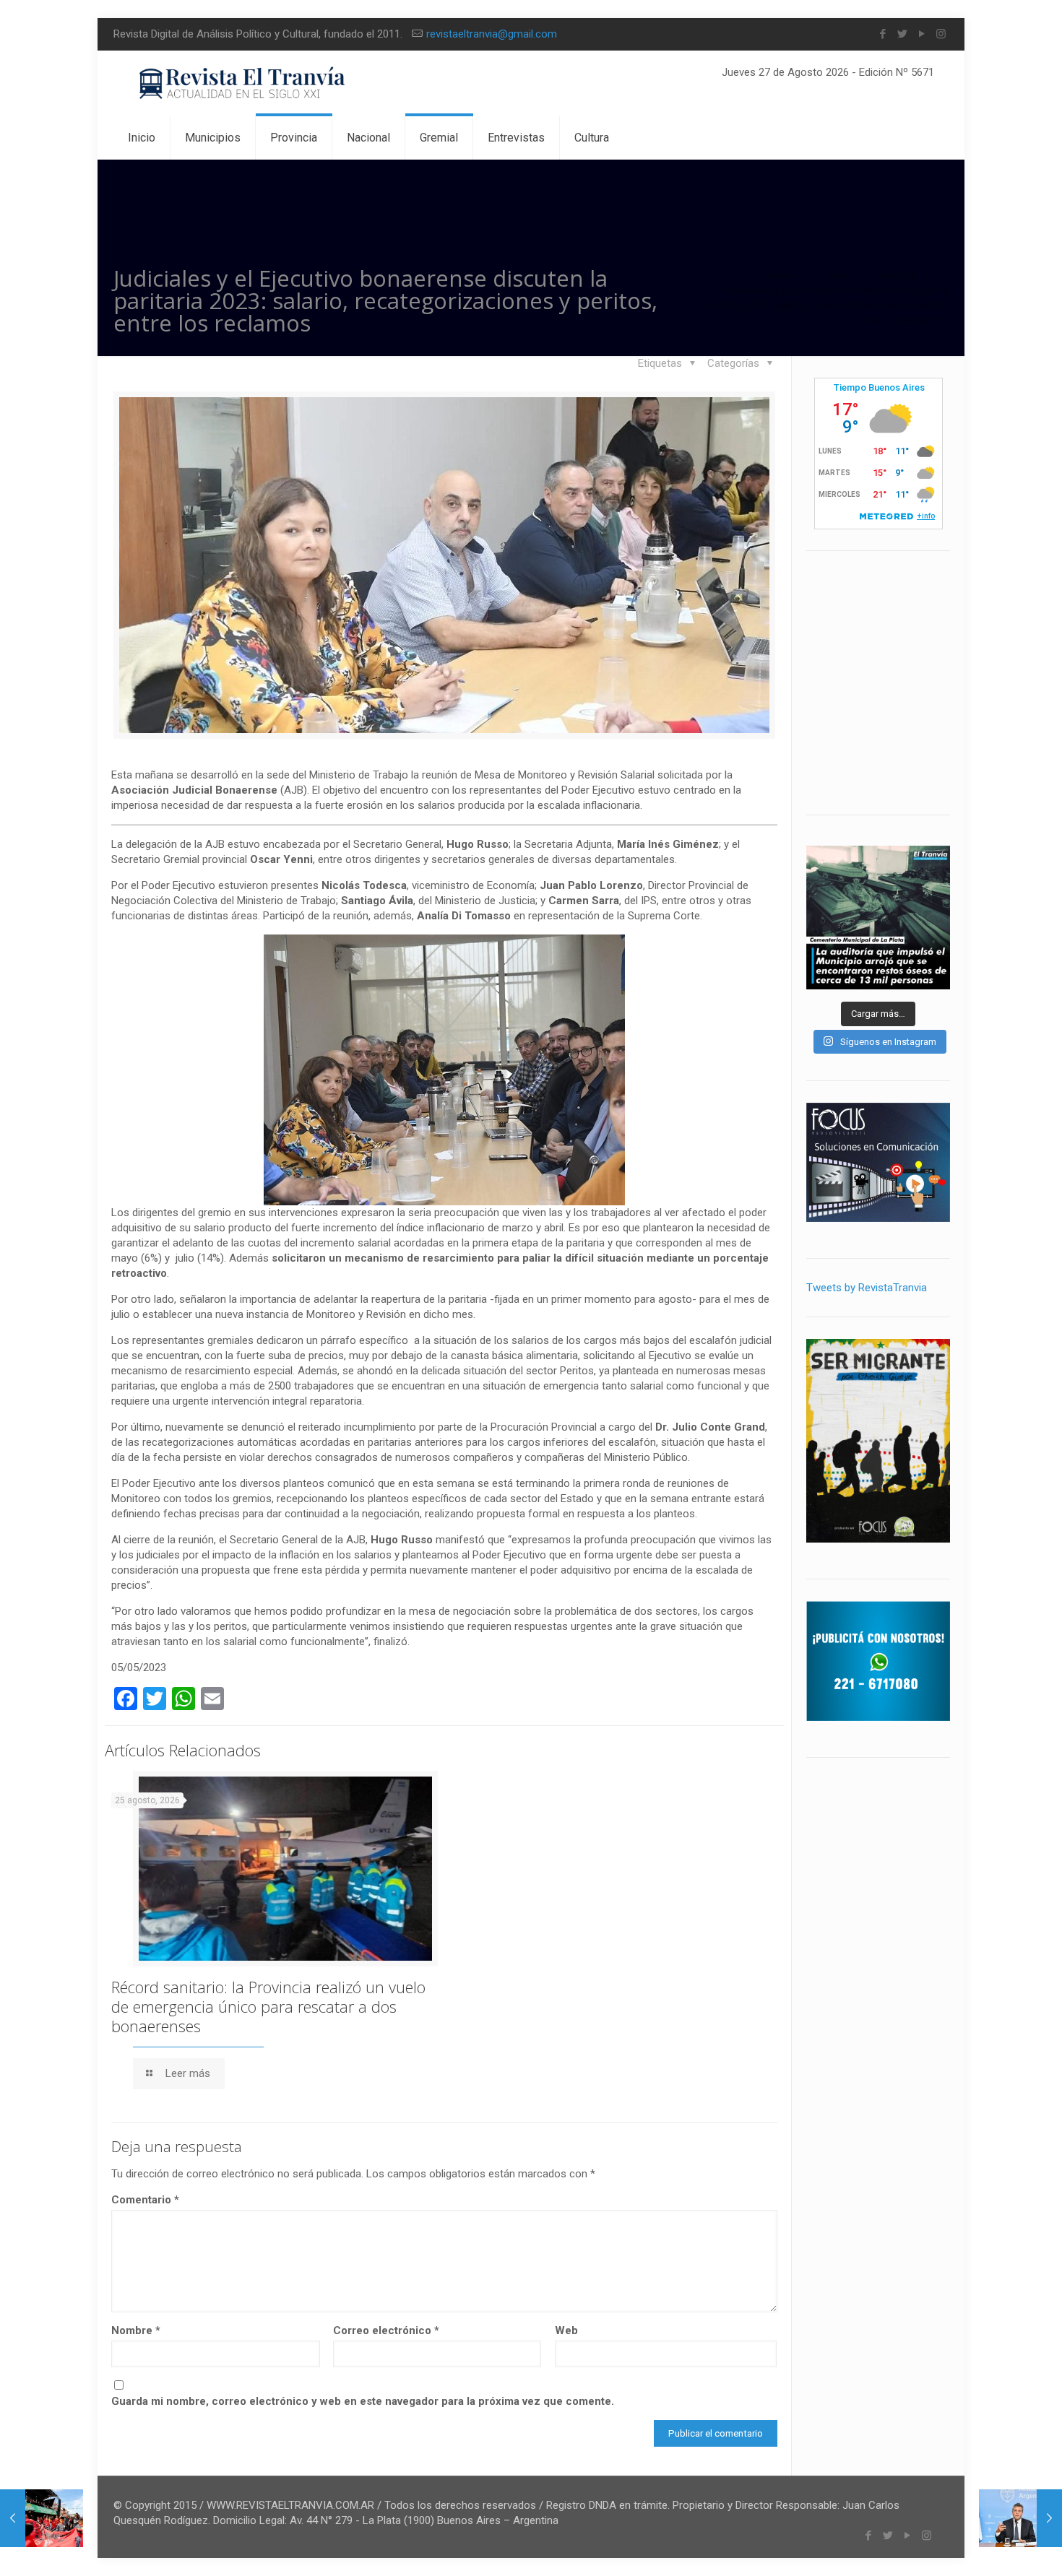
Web (566, 2330)
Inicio (781, 275)
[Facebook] (882, 34)
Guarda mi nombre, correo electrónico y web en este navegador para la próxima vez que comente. (363, 2401)
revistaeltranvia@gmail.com (492, 34)
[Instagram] (941, 34)
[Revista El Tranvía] (243, 83)
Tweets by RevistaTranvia (867, 1288)
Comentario (145, 2200)
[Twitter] (902, 34)
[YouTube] (921, 34)
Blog (837, 275)
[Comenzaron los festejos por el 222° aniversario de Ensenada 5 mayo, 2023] (42, 2518)
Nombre (136, 2330)
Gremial (898, 275)
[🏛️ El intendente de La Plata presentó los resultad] (878, 918)
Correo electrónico (386, 2330)
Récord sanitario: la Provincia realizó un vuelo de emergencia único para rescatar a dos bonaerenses (268, 2006)
